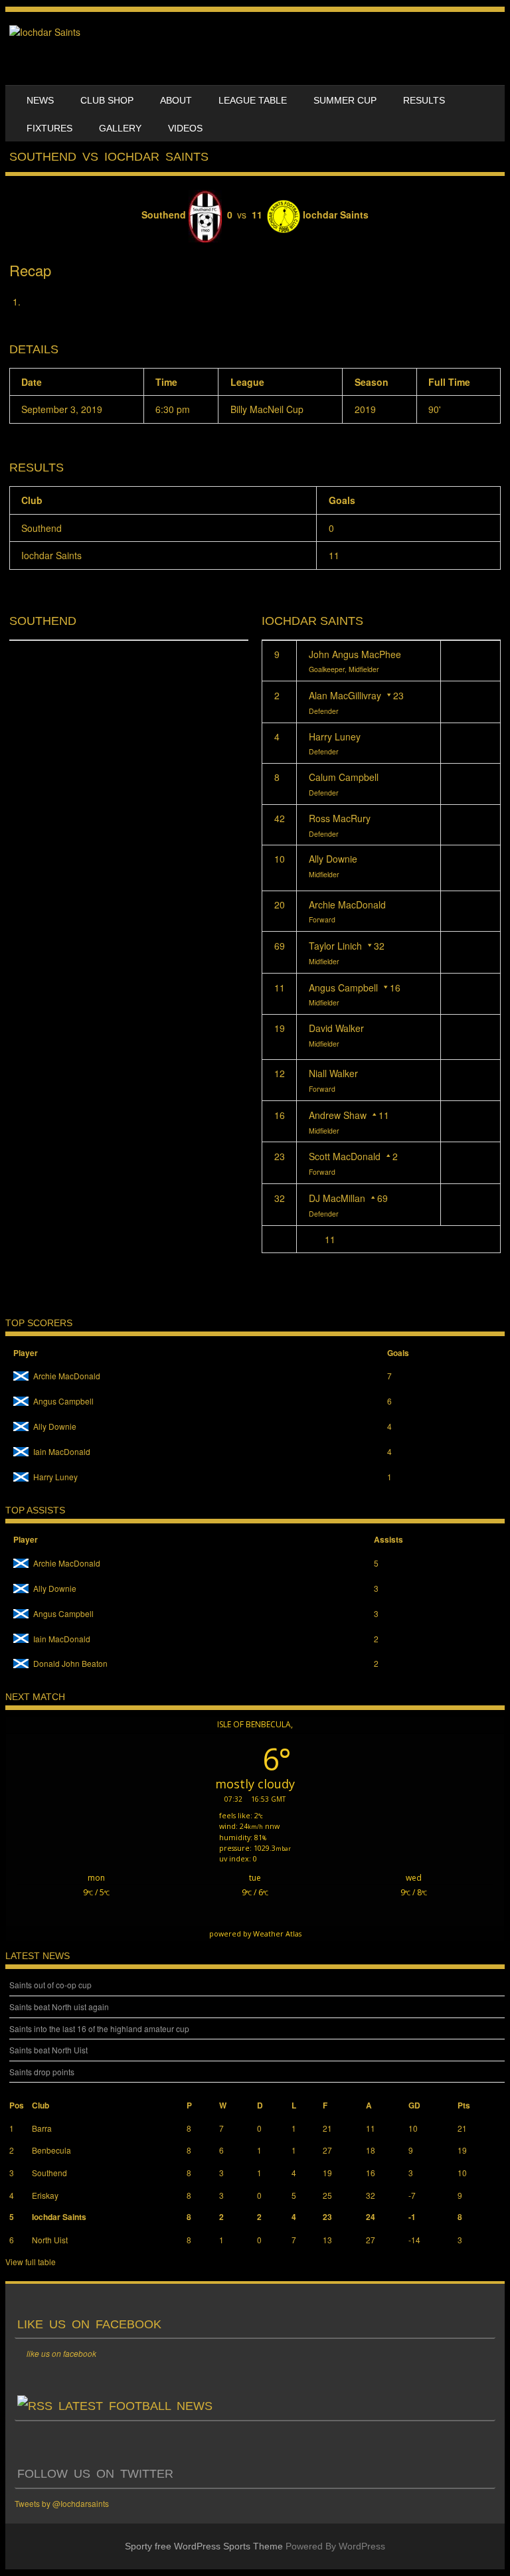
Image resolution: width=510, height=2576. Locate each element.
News (40, 100)
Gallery (120, 128)
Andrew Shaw (338, 1115)
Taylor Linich (335, 946)
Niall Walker (333, 1073)
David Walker (336, 1028)
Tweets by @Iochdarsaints (62, 2503)
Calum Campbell (344, 777)
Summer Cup (345, 100)
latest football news (135, 2406)
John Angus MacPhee (355, 654)
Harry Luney (335, 736)
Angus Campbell (343, 987)
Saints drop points (42, 2072)
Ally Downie (333, 859)
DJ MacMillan (337, 1198)
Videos (185, 128)
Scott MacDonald (345, 1156)
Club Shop (107, 100)
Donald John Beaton (70, 1663)
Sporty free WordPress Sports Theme (204, 2546)
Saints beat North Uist (48, 2050)
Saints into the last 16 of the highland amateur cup (99, 2028)
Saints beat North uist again (59, 2007)
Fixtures (49, 128)
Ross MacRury (340, 818)
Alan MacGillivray (345, 695)
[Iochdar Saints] (45, 32)
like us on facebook (89, 2324)
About (176, 100)
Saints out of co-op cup (50, 1985)
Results (424, 100)
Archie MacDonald (347, 904)
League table (253, 100)
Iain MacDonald (62, 1451)
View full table (31, 2262)
